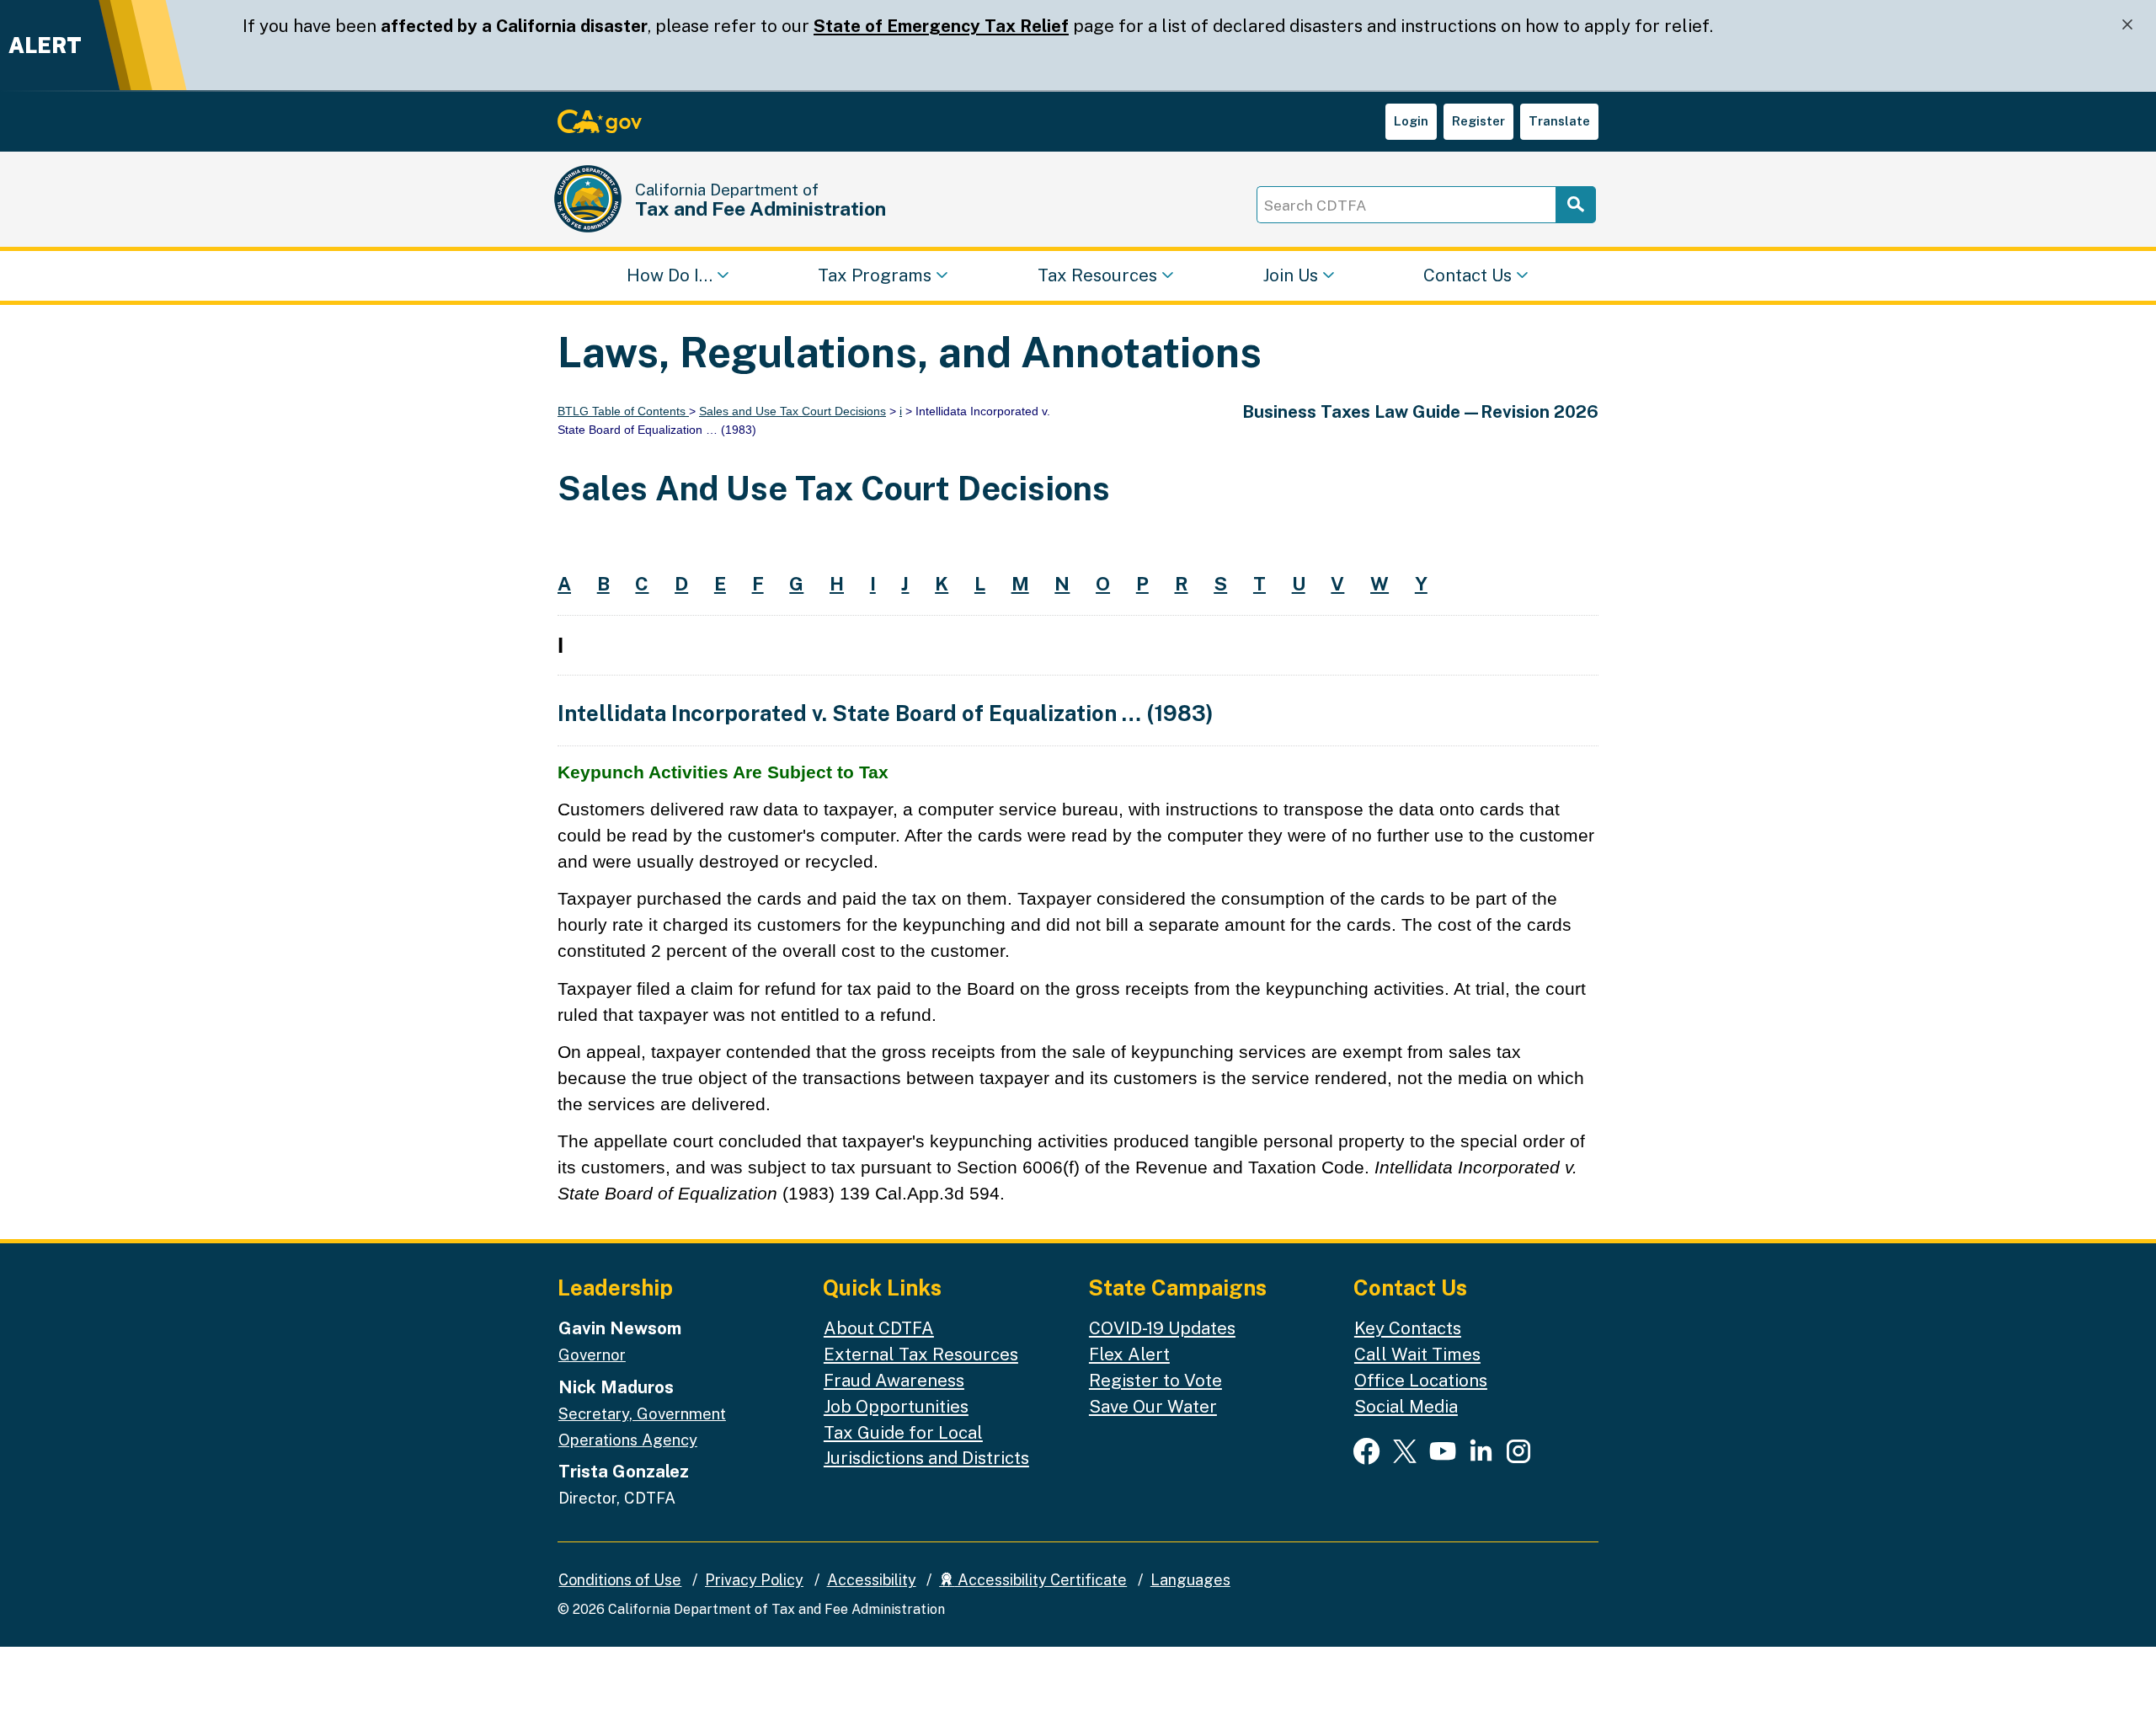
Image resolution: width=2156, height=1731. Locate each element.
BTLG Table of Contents (623, 411)
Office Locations (1421, 1380)
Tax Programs (875, 274)
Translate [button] (1559, 121)
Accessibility (872, 1580)
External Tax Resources (921, 1354)
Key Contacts (1408, 1328)
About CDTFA (879, 1328)
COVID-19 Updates (1162, 1328)
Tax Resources (1097, 274)
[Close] (2127, 25)
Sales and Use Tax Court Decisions (792, 411)
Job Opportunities (896, 1406)
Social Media (1406, 1406)
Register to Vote (1155, 1380)
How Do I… (670, 274)
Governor (592, 1354)
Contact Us (1468, 274)
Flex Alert (1129, 1354)
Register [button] (1478, 121)
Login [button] (1411, 121)
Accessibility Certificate (1041, 1580)
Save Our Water (1153, 1406)
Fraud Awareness (894, 1380)
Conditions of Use (620, 1580)
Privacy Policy (754, 1580)
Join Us (1290, 274)
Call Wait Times (1417, 1354)
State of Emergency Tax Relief (941, 26)
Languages (1190, 1580)
